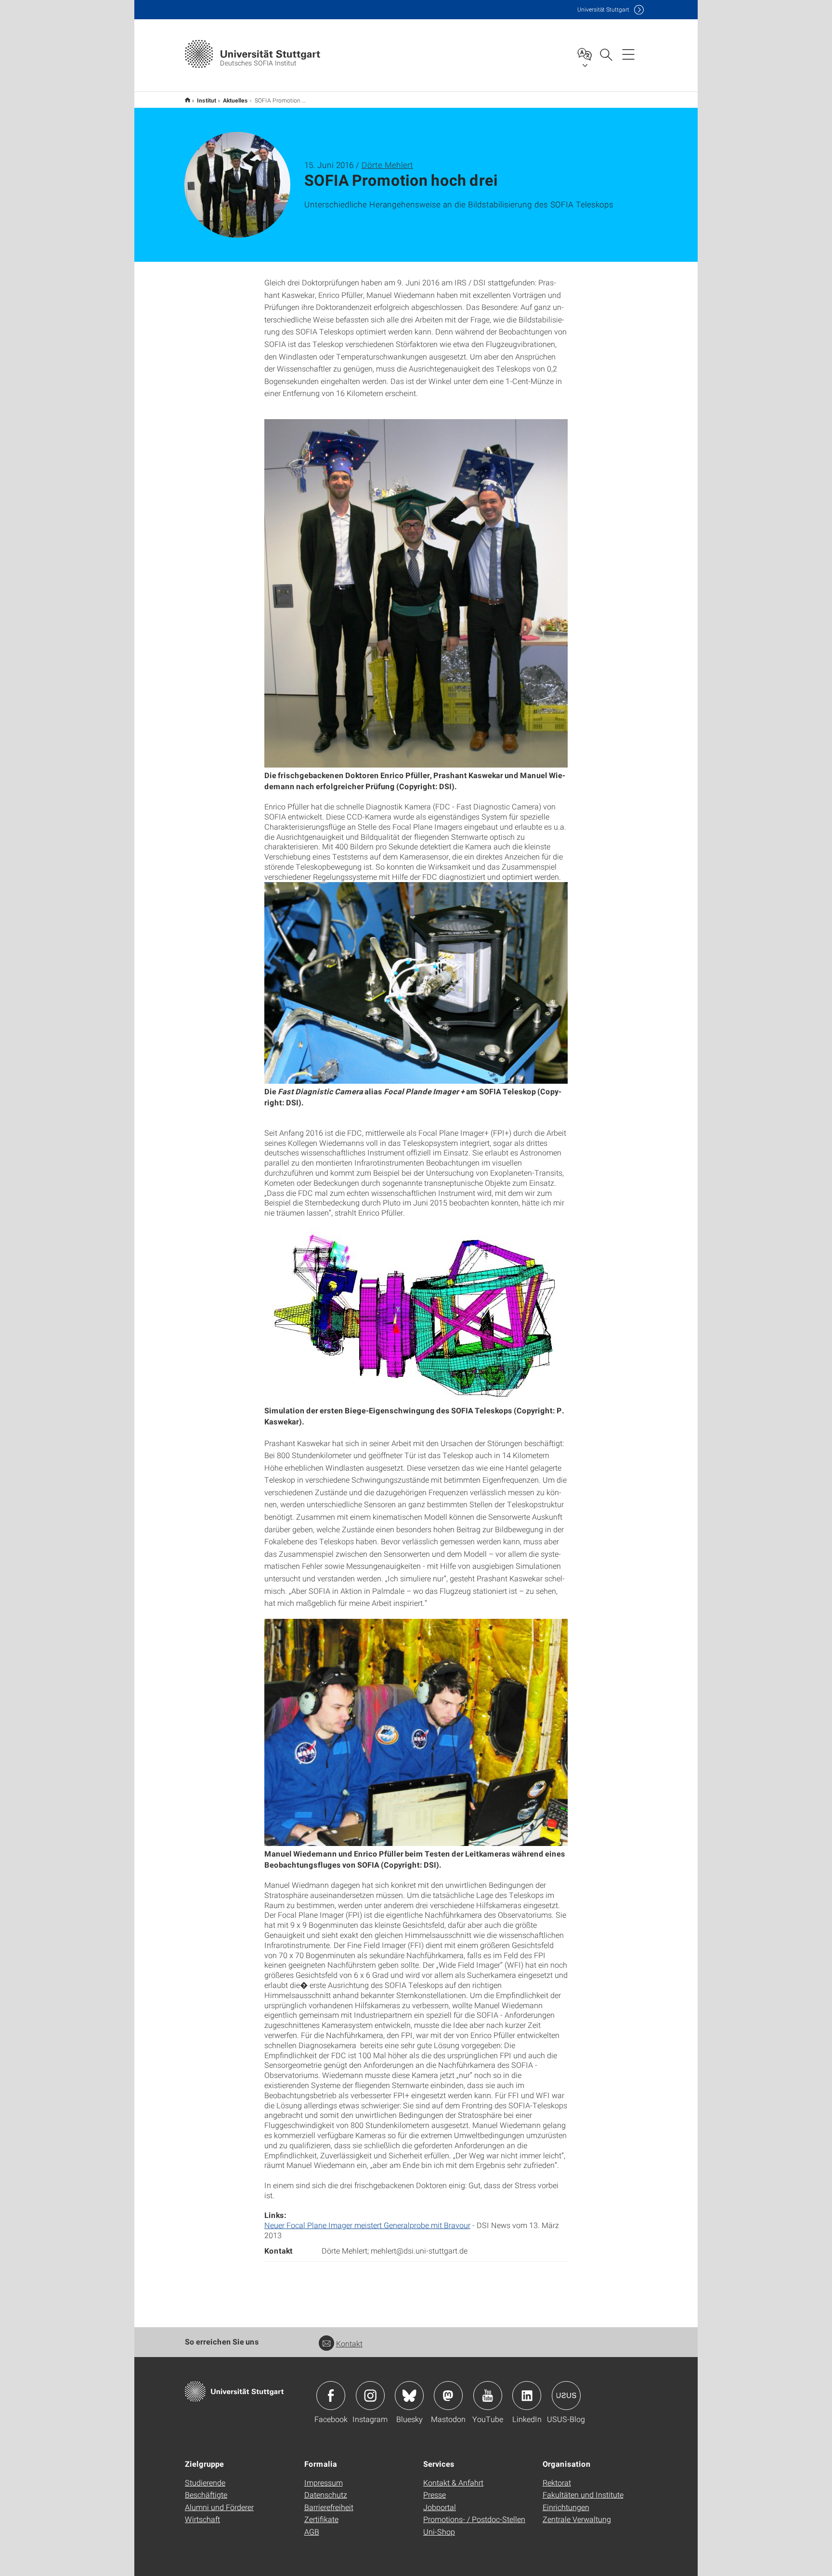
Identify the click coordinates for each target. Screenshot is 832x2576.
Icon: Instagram (370, 2396)
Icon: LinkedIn (527, 2396)
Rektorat (557, 2482)
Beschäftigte (206, 2494)
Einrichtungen (566, 2507)
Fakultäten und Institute (583, 2494)
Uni (603, 9)
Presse (435, 2494)
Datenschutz (326, 2494)
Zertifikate (321, 2519)
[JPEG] (416, 592)
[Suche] (606, 54)
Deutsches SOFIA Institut (188, 100)
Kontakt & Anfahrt (453, 2482)
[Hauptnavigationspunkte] (628, 54)
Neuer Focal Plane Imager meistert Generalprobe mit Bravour (367, 2225)
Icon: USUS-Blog (566, 2396)
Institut (207, 100)
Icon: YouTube (488, 2396)
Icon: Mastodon (448, 2396)
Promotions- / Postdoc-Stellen (474, 2519)
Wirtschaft (202, 2519)
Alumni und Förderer (219, 2507)
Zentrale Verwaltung (577, 2519)
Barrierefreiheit (329, 2507)
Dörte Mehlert (387, 165)
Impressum (324, 2482)
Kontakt (349, 2343)
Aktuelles (235, 100)
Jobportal (440, 2507)
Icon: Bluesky (409, 2396)
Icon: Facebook (331, 2396)
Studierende (205, 2482)
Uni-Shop (439, 2531)
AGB (312, 2531)
